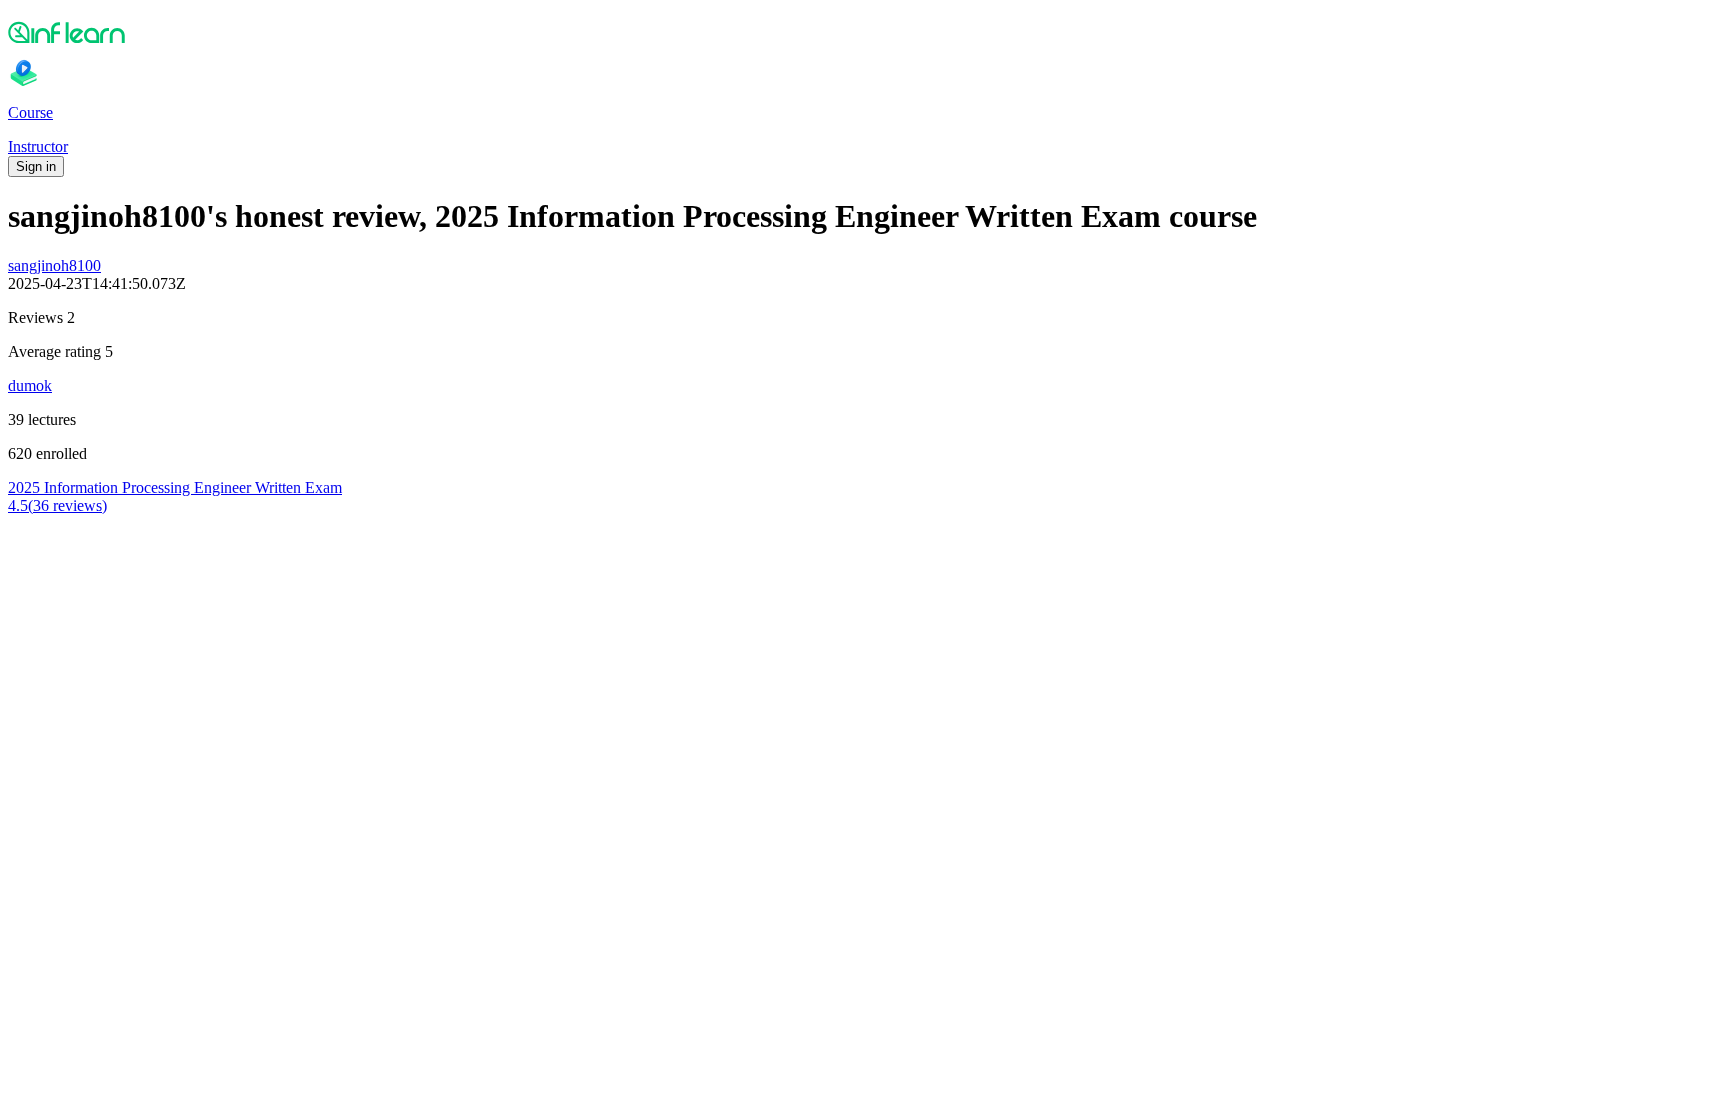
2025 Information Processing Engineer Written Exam (175, 487)
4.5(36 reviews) (57, 505)
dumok (30, 385)
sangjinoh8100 (54, 265)
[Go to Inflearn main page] (864, 32)
